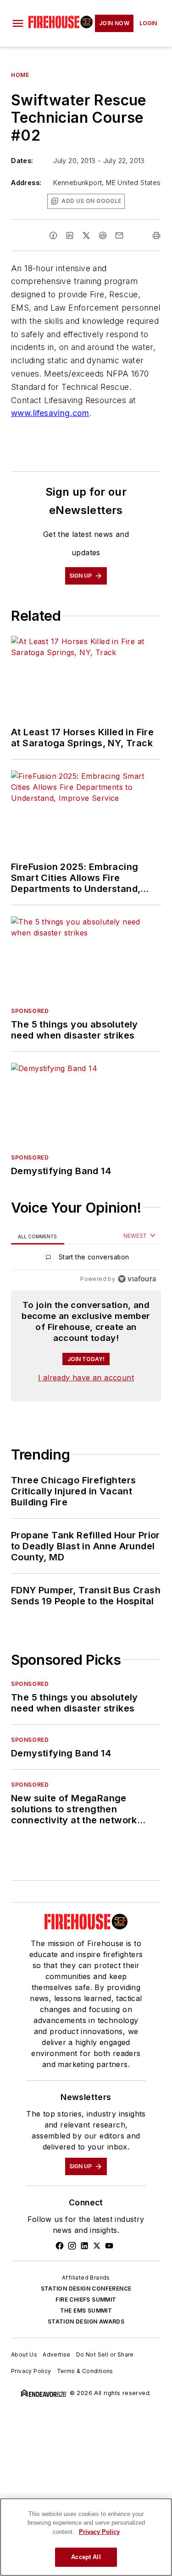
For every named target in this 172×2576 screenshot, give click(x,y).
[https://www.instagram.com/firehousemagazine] (72, 2246)
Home (20, 75)
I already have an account (86, 1378)
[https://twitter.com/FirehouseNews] (97, 2246)
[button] (18, 23)
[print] (156, 235)
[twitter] (86, 235)
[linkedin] (70, 235)
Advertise (57, 2354)
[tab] (38, 1236)
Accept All (86, 2557)
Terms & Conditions (85, 2371)
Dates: (22, 161)
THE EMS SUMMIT (86, 2311)
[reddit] (103, 235)
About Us (24, 2354)
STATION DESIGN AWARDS (86, 2322)
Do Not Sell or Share (105, 2354)
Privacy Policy (31, 2371)
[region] (86, 1259)
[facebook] (53, 235)
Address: (26, 183)
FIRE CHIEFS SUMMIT (86, 2300)
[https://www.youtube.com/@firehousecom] (109, 2246)
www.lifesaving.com (50, 413)
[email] (119, 235)
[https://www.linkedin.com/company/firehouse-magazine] (84, 2246)
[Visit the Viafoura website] (137, 1279)
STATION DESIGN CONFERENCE (86, 2289)
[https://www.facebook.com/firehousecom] (60, 2246)
